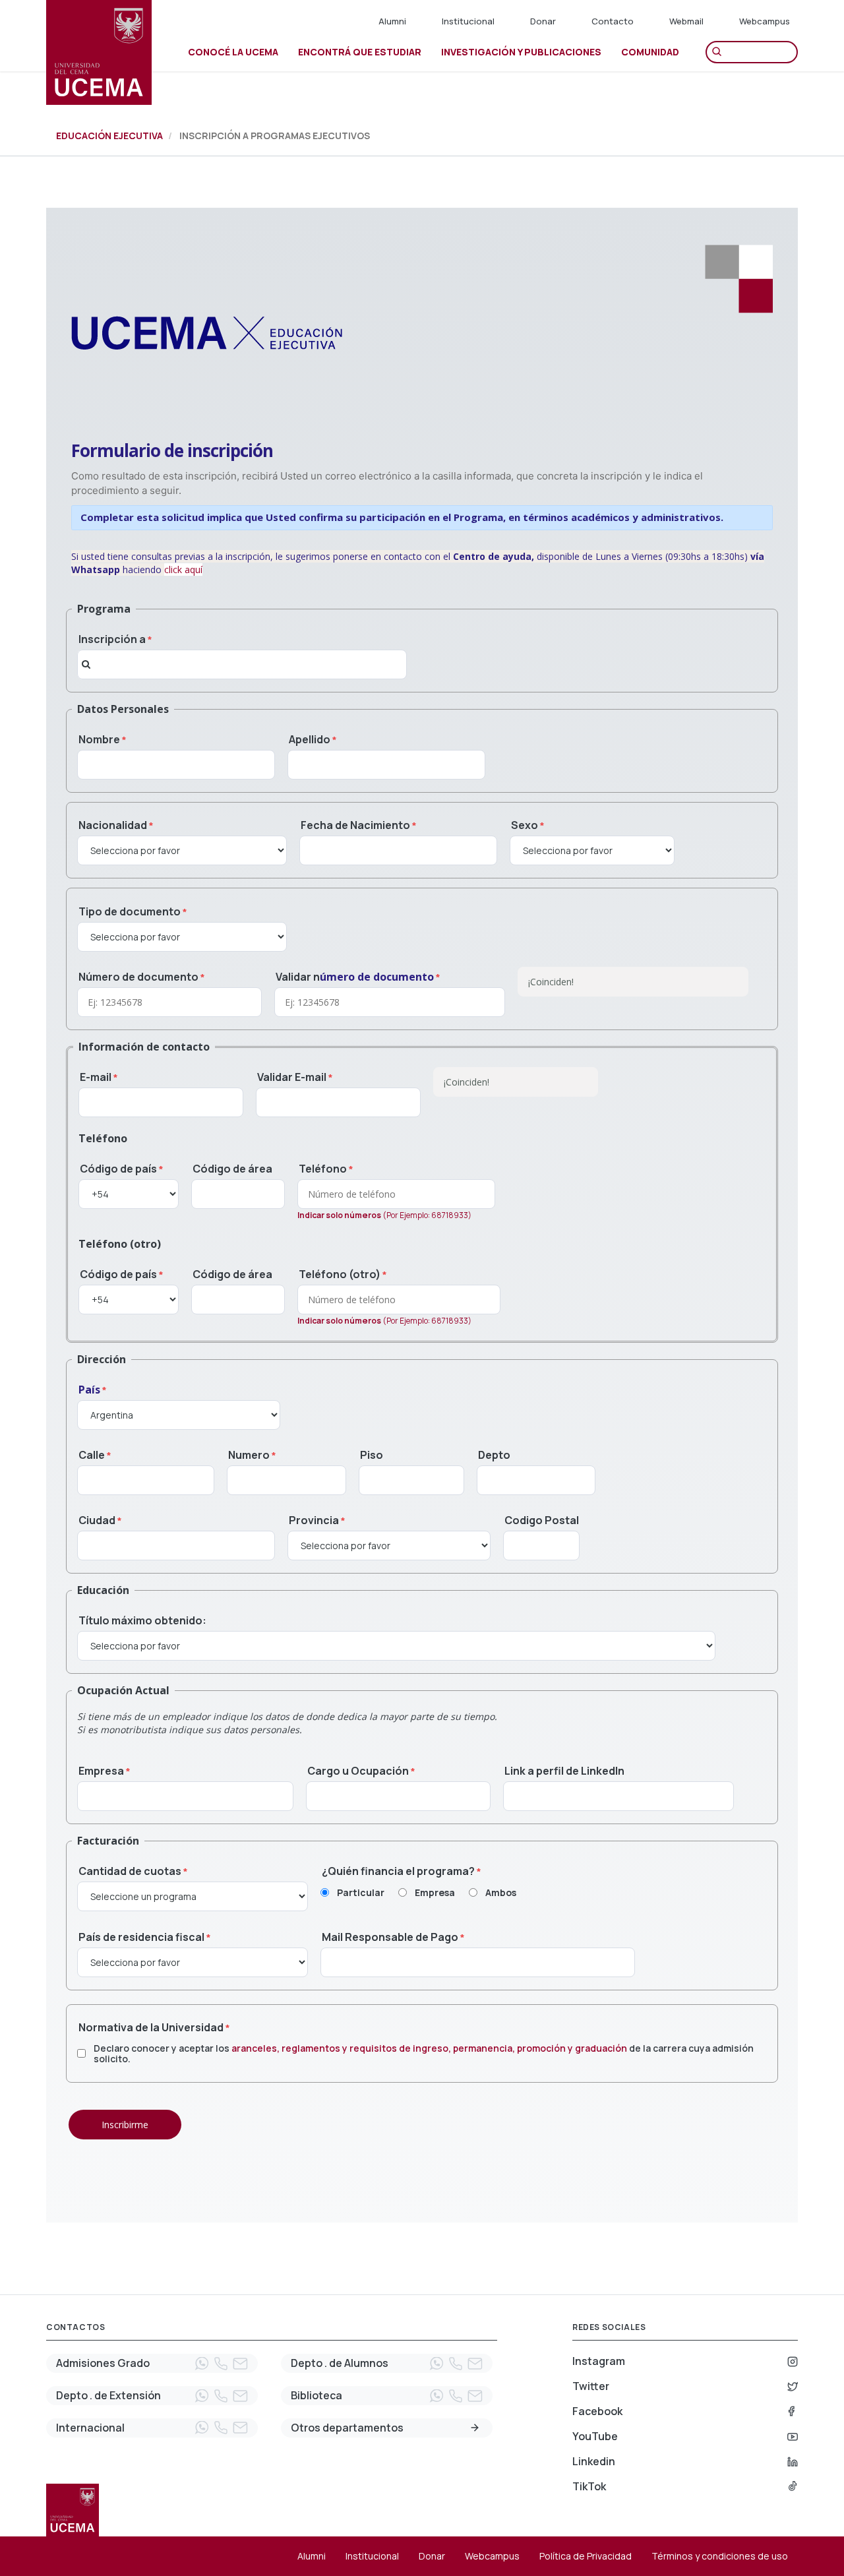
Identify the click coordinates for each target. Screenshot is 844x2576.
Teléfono (323, 1169)
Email (240, 2364)
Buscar (720, 52)
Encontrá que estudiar (360, 52)
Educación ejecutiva (109, 136)
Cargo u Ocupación (358, 1771)
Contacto (613, 21)
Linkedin (594, 2461)
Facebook (597, 2411)
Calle (92, 1455)
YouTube (595, 2436)
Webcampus (765, 21)
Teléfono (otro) (340, 1274)
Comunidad (650, 52)
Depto (494, 1455)
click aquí (183, 569)
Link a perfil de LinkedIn (564, 1771)
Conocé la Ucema (233, 52)
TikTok (589, 2486)
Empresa (101, 1771)
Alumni (392, 21)
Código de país (118, 1169)
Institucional (468, 21)
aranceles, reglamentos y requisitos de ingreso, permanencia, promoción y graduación (429, 2048)
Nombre (99, 739)
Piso (372, 1455)
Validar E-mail (292, 1077)
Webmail (686, 21)
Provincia (314, 1520)
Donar (543, 21)
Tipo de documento (130, 911)
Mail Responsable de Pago (390, 1937)
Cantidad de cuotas (130, 1871)
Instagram (599, 2361)
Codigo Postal (542, 1520)
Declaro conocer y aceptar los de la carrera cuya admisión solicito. (424, 2054)
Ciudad (97, 1520)
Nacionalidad (113, 825)
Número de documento (138, 977)
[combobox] (242, 664)
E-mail (96, 1077)
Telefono (221, 2364)
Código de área (232, 1169)
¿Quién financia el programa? (398, 1871)
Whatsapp (202, 2364)
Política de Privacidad (586, 2556)
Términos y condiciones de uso (720, 2556)
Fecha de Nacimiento (355, 825)
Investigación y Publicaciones (521, 52)
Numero (249, 1455)
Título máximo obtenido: (142, 1620)
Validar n (355, 977)
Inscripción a (112, 639)
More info (475, 2428)
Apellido (310, 739)
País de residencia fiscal (141, 1937)
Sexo (525, 825)
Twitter (591, 2386)
